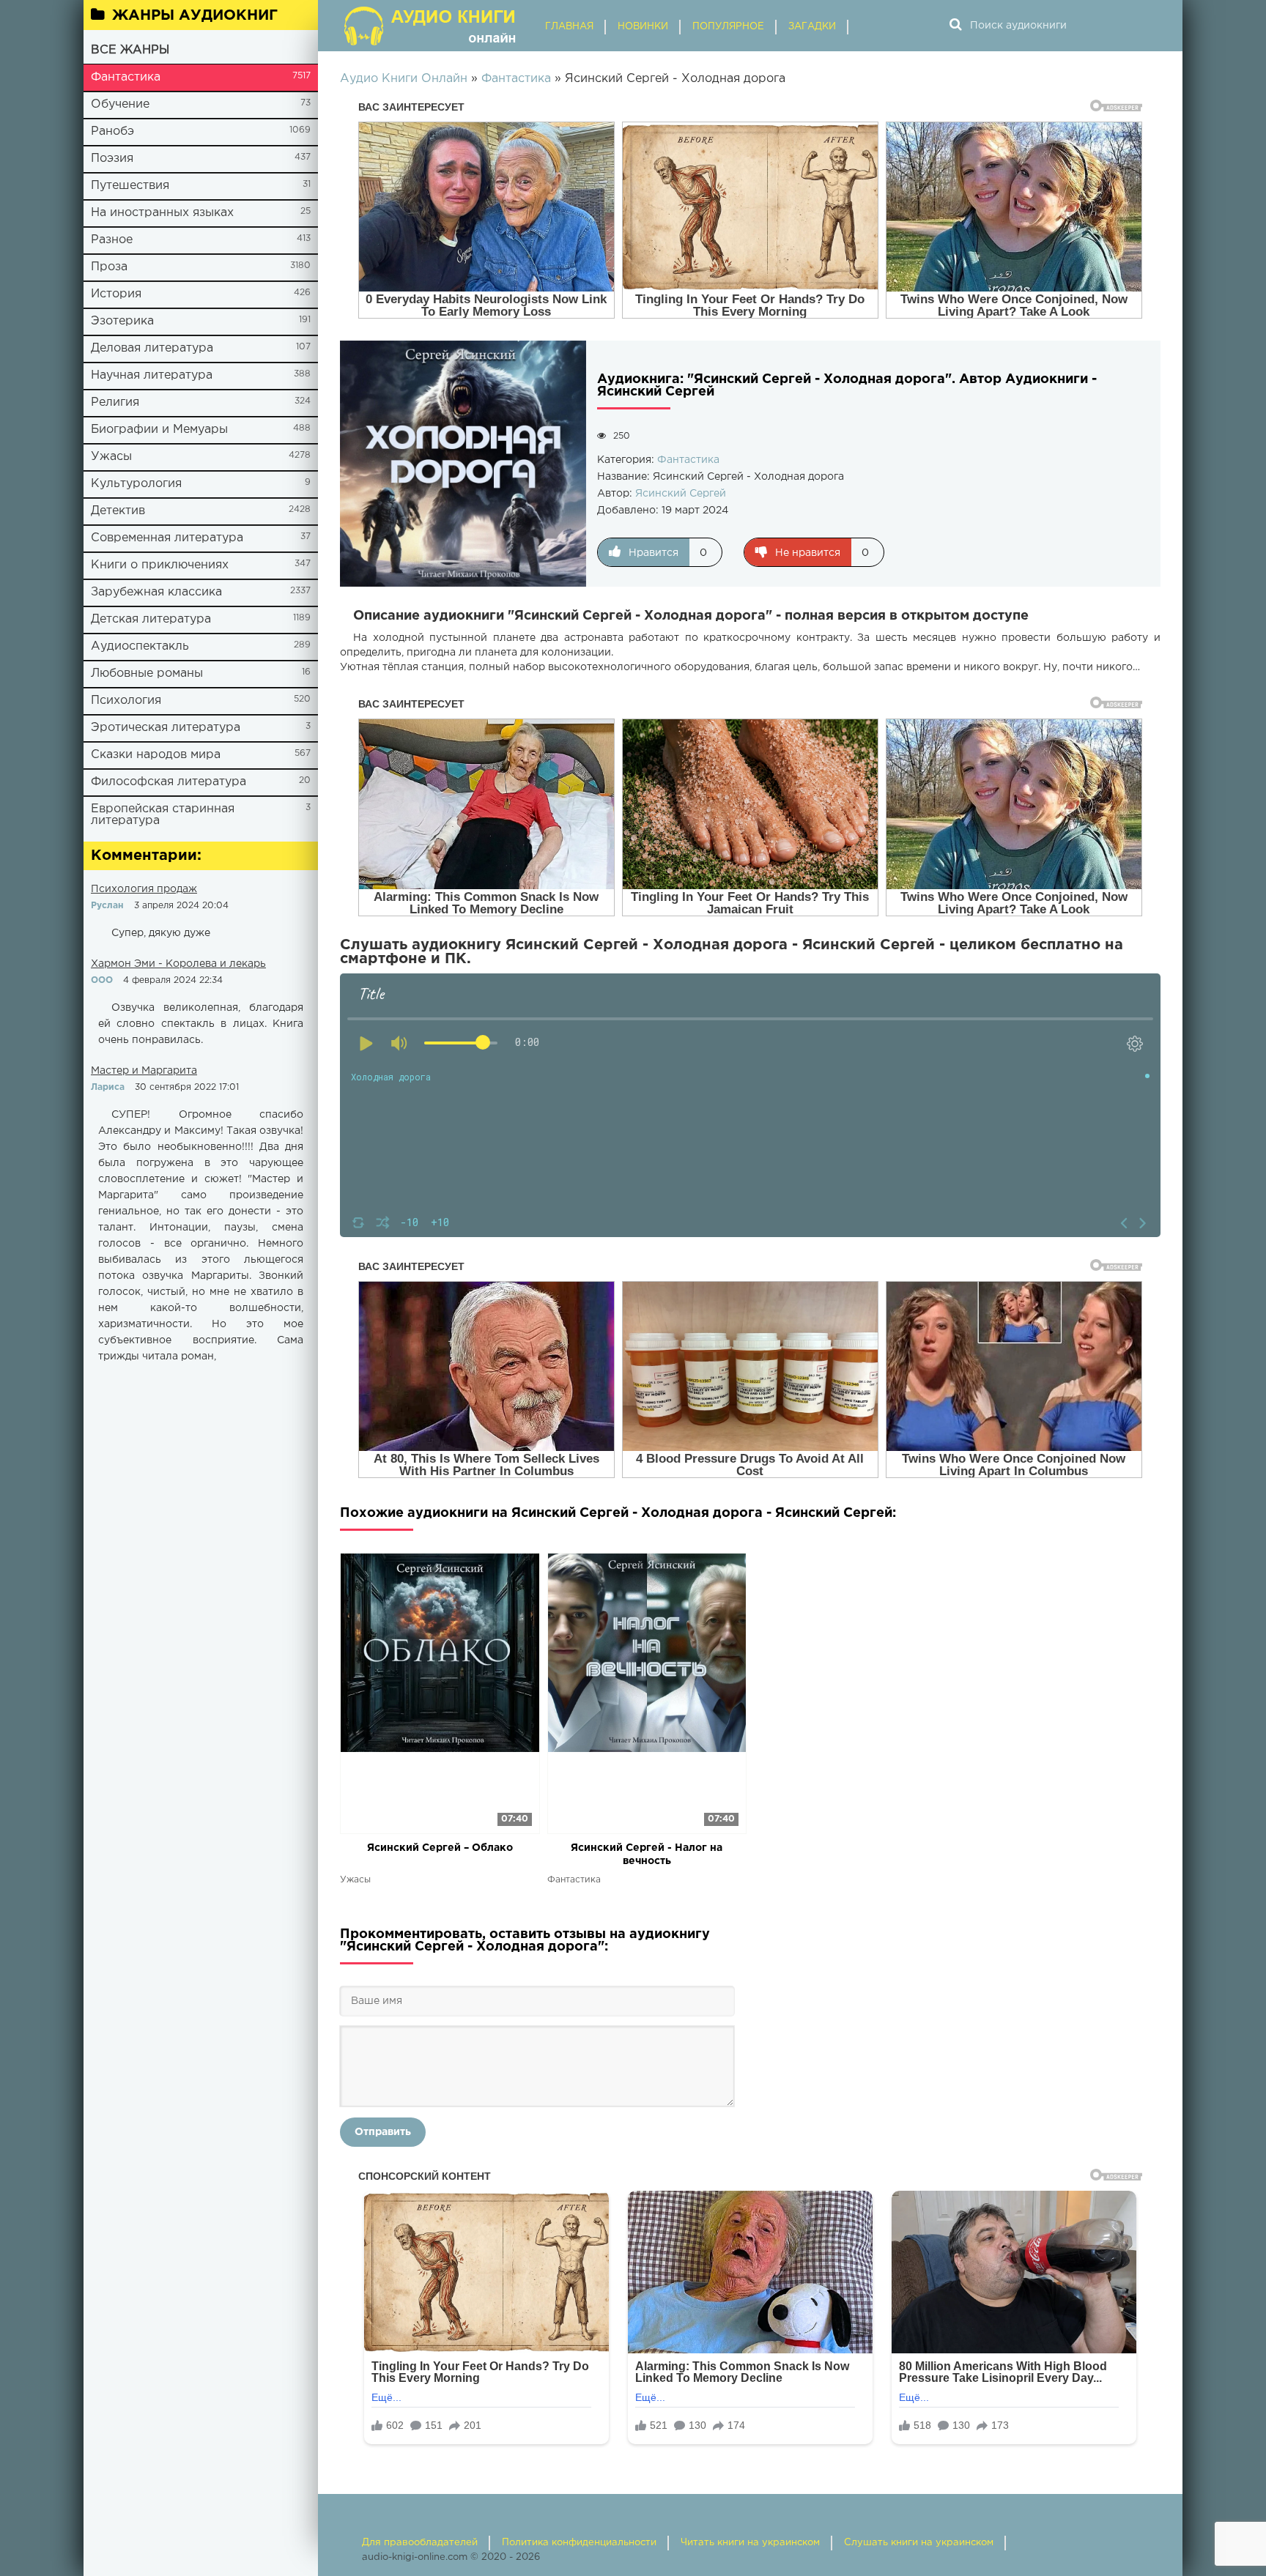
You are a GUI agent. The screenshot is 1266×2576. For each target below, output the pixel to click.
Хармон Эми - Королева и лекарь (178, 964)
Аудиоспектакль (140, 646)
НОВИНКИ (643, 27)
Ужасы (111, 457)
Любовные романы (147, 673)
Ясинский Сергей (681, 494)
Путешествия (130, 186)
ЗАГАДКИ (812, 27)
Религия (115, 402)
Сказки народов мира (156, 755)
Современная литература (167, 538)
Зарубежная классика (156, 592)
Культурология (136, 484)
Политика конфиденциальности (579, 2543)
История (116, 294)
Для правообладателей (420, 2543)
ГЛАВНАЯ (569, 27)
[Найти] (955, 26)
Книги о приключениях (160, 565)
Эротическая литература (166, 728)
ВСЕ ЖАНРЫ (130, 50)
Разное (112, 240)
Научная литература (152, 375)
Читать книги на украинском (750, 2543)
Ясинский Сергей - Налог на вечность (647, 1855)
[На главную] (432, 26)
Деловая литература (152, 348)
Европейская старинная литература (163, 815)
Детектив (118, 511)
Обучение (120, 104)
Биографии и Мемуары (159, 430)
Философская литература (169, 782)
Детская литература (151, 619)
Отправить (383, 2132)
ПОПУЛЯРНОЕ (728, 27)
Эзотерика (122, 321)
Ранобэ (112, 131)
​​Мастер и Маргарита (144, 1071)
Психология (126, 701)
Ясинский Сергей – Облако (440, 1848)
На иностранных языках (162, 213)
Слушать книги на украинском (919, 2543)
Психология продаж (144, 889)
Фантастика (126, 77)
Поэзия (112, 159)
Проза (109, 267)
